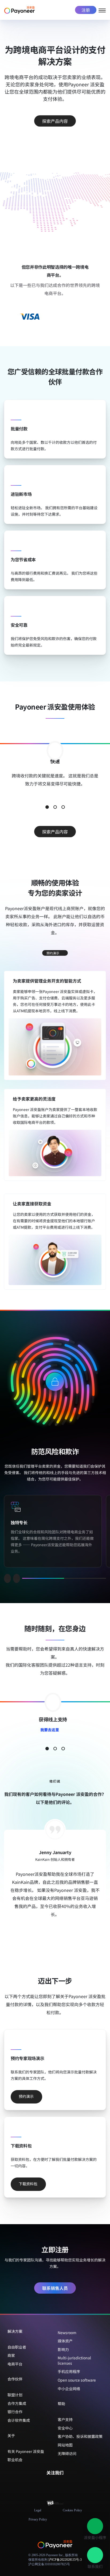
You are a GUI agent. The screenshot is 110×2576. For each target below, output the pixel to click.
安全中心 (65, 2428)
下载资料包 (28, 2183)
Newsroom (67, 2333)
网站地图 (65, 2445)
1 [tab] (47, 807)
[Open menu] (102, 10)
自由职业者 (17, 2347)
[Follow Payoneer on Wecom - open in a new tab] (51, 2484)
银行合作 (15, 2412)
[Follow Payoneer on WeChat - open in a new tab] (42, 2484)
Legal (38, 2510)
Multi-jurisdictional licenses (74, 2360)
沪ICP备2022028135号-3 (65, 2560)
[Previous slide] (7, 1578)
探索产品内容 (55, 121)
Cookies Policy (72, 2510)
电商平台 (15, 2364)
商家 (11, 2355)
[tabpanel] (55, 772)
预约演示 (53, 953)
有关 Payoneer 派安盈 (26, 2451)
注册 (86, 10)
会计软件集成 (19, 2420)
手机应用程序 (69, 2371)
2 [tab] (55, 807)
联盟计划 (15, 2395)
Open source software (77, 2380)
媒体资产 (65, 2341)
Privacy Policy (38, 2519)
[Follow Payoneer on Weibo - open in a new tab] (68, 2484)
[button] (95, 2526)
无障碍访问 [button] (67, 2453)
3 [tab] (63, 807)
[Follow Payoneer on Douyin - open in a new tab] (59, 2484)
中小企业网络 (69, 2389)
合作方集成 (17, 2403)
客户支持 (65, 2419)
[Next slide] (17, 1578)
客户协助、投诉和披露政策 (80, 2436)
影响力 (63, 2349)
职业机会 (15, 2460)
